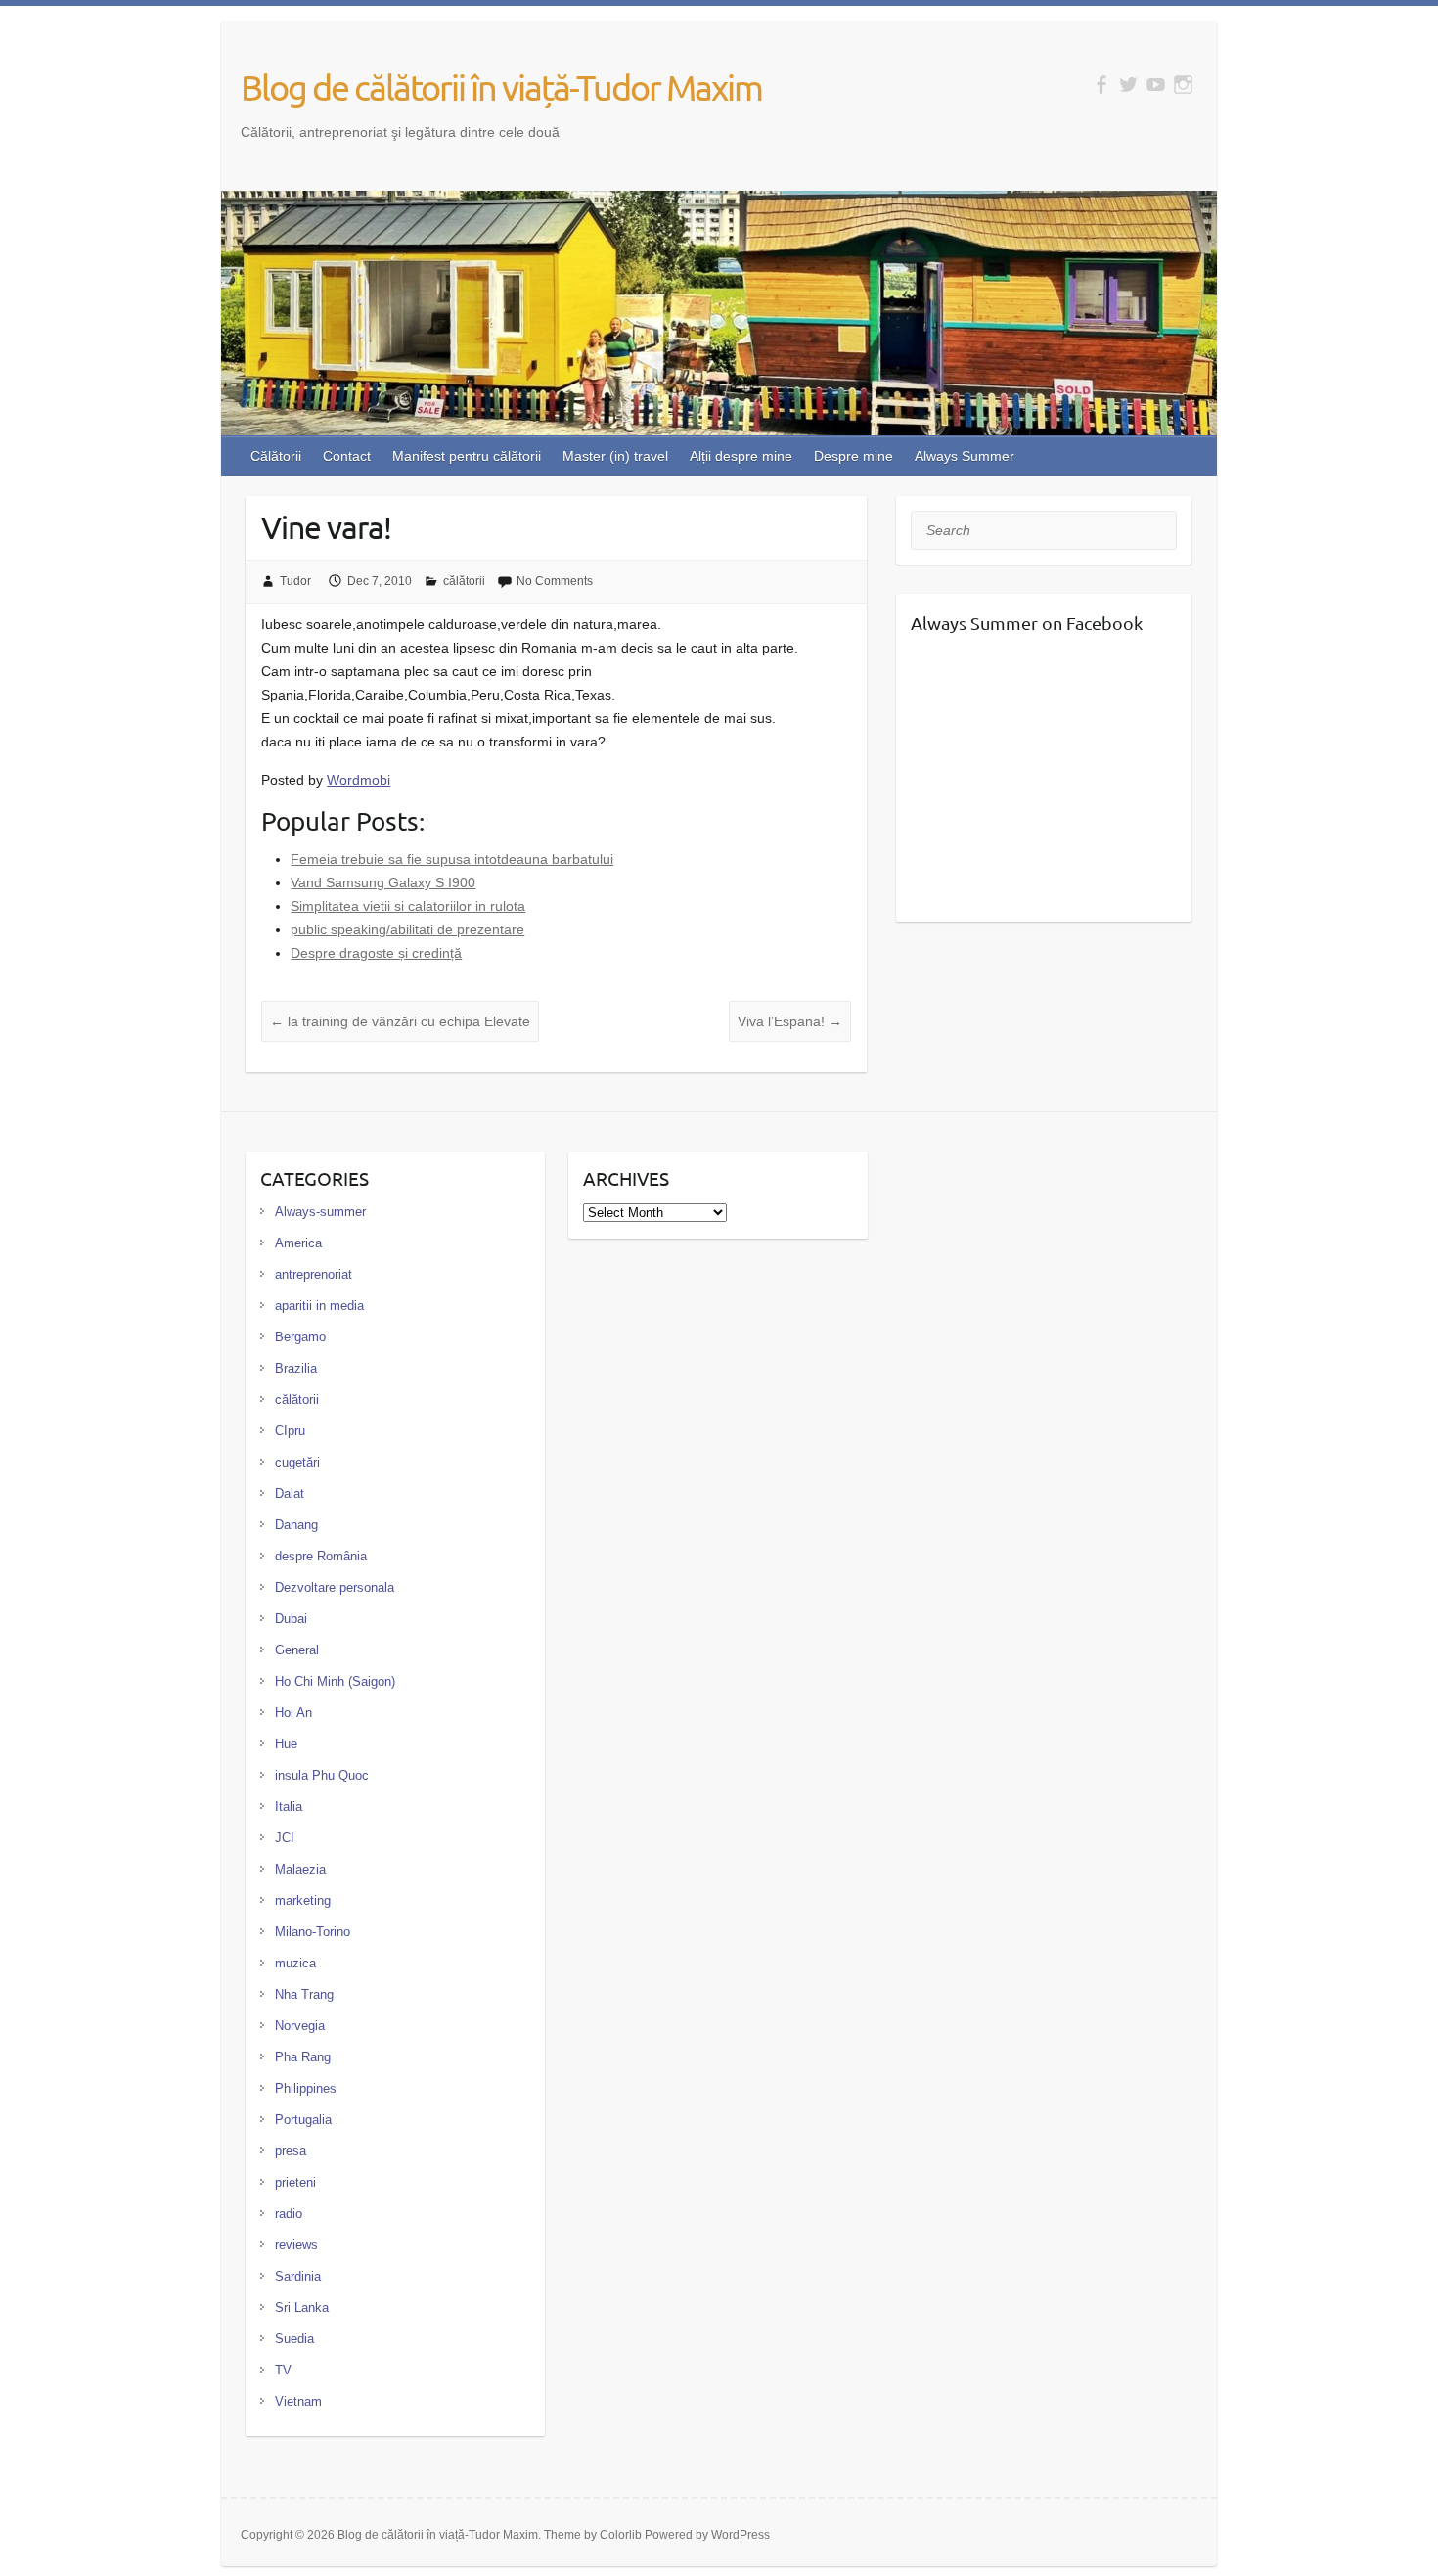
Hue (286, 1744)
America (298, 1243)
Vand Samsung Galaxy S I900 (383, 882)
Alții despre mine (741, 456)
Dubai (291, 1619)
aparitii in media (319, 1306)
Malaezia (300, 1869)
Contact (347, 456)
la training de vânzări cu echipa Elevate (400, 1021)
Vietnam (298, 2401)
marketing (303, 1900)
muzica (295, 1963)
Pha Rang (303, 2057)
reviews (296, 2245)
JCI (285, 1838)
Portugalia (303, 2120)
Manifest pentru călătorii (467, 456)
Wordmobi (359, 780)
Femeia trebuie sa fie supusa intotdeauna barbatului (452, 859)
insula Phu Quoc (322, 1775)
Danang (296, 1525)
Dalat (290, 1493)
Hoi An (293, 1713)
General (297, 1650)
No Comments (555, 581)
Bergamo (300, 1337)
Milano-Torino (313, 1932)
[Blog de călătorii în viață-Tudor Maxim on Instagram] (1183, 85)
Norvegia (300, 2026)
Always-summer (320, 1212)
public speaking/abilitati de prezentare (407, 929)
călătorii (464, 581)
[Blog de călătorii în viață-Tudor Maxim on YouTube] (1156, 85)
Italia (289, 1807)
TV (283, 2370)
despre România (321, 1556)
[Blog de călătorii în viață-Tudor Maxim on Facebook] (1101, 85)
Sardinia (298, 2276)
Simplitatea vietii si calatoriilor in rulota (408, 906)
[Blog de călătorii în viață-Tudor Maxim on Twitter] (1128, 85)
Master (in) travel (615, 456)
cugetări (297, 1462)
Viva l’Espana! (790, 1021)
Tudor (295, 581)
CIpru (290, 1431)
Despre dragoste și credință (376, 953)
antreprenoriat (314, 1274)
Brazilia (296, 1368)
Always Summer (965, 456)
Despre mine (854, 456)
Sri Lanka (302, 2307)
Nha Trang (304, 1994)
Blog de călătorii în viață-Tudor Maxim (501, 87)
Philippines (306, 2088)
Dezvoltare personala (335, 1587)
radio (289, 2214)
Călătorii (276, 456)
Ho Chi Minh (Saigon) (335, 1681)
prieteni (295, 2182)
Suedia (294, 2339)
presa (291, 2151)
